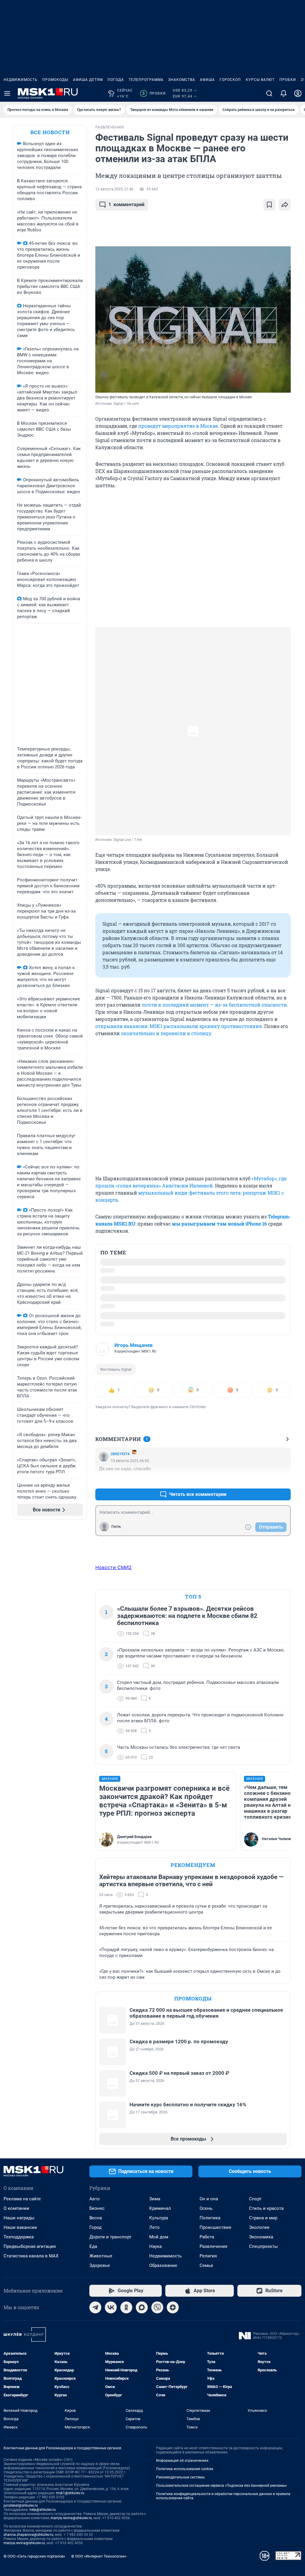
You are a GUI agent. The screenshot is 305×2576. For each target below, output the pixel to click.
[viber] (157, 2307)
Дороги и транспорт (110, 2237)
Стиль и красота (266, 2208)
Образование (163, 2265)
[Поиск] (269, 93)
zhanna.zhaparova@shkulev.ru (28, 2535)
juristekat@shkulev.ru (21, 2506)
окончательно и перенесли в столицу (166, 1033)
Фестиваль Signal (116, 1369)
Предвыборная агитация (30, 2246)
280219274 (120, 1454)
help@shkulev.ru (43, 2510)
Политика (210, 2218)
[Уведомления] (284, 93)
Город (95, 2227)
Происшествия (215, 2227)
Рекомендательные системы (180, 2477)
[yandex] (173, 2307)
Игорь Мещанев (134, 1345)
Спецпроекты (263, 2246)
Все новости (50, 132)
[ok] (126, 2307)
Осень (206, 2208)
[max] (142, 2307)
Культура (159, 2218)
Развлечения (213, 2246)
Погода (116, 80)
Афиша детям (88, 80)
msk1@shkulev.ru (70, 2493)
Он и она (209, 2199)
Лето (154, 2227)
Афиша (207, 80)
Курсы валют (260, 80)
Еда (93, 2246)
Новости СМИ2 (113, 1567)
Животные (101, 2256)
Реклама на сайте (22, 2199)
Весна (96, 2218)
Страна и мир (263, 2218)
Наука (155, 2246)
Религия (208, 2256)
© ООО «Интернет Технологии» (99, 2556)
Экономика (261, 2237)
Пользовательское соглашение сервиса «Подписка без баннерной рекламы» (222, 2486)
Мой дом (159, 2237)
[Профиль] (298, 93)
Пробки (288, 80)
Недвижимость (21, 80)
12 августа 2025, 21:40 (114, 189)
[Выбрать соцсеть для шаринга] (285, 205)
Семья (206, 2265)
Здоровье (100, 2265)
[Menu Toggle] (7, 93)
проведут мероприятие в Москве (178, 426)
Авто (95, 2199)
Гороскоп (230, 80)
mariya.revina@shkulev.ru (71, 2518)
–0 (284, 1480)
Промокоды (55, 80)
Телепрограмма (146, 80)
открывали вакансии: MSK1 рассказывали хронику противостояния (179, 1026)
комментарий (126, 205)
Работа (207, 2237)
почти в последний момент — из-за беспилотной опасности (214, 1005)
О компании (16, 2208)
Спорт (255, 2199)
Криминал (160, 2208)
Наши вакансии (20, 2227)
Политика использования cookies (185, 2469)
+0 (267, 1480)
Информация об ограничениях (182, 2461)
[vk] (111, 2307)
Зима (155, 2199)
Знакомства (182, 80)
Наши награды (19, 2218)
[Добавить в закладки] (269, 205)
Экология (259, 2227)
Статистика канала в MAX (31, 2256)
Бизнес (97, 2208)
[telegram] (95, 2307)
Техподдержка (19, 2237)
